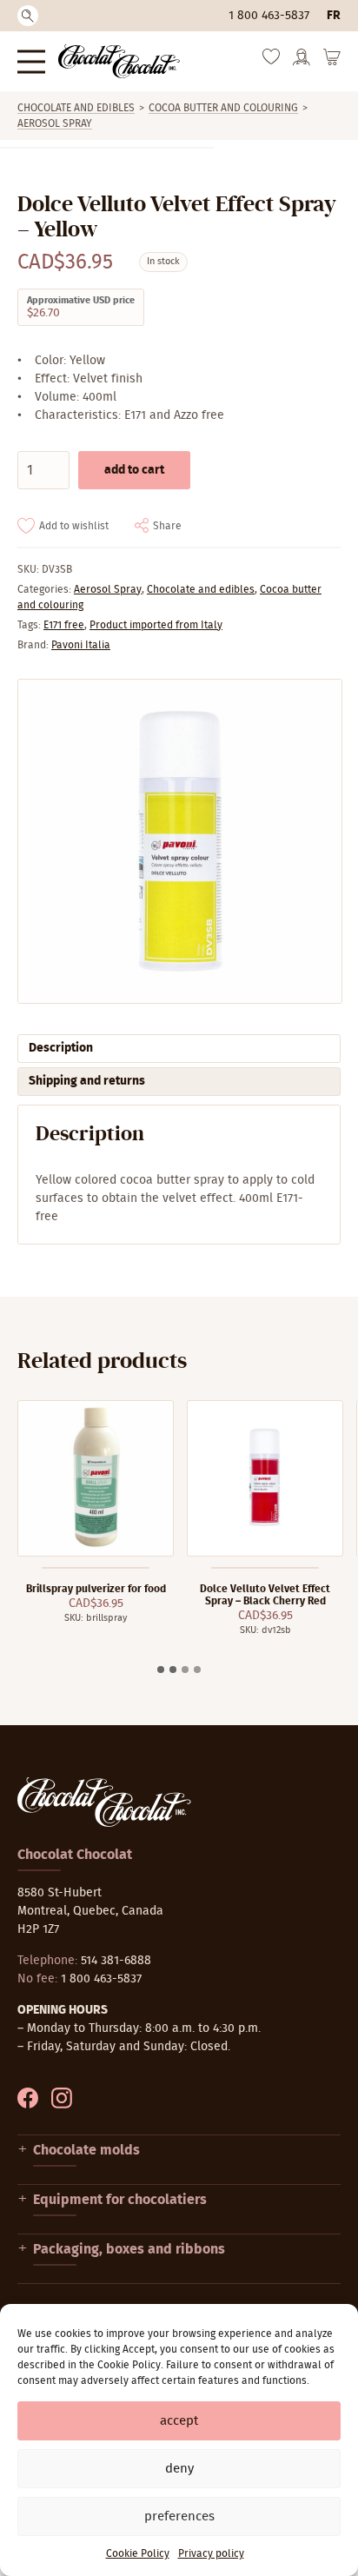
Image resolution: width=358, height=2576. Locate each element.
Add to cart (134, 470)
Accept (179, 2421)
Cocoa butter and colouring (223, 108)
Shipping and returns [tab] (87, 1081)
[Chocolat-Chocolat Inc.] (119, 61)
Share (167, 526)
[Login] (302, 63)
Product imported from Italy (156, 625)
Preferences (179, 2516)
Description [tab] (61, 1048)
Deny (179, 2469)
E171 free (64, 625)
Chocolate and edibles (76, 108)
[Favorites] (271, 61)
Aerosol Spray (55, 123)
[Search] (28, 16)
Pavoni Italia (81, 645)
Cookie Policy (138, 2553)
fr (334, 16)
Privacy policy (211, 2553)
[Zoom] (179, 841)
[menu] (31, 61)
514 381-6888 (116, 1961)
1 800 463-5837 (269, 16)
